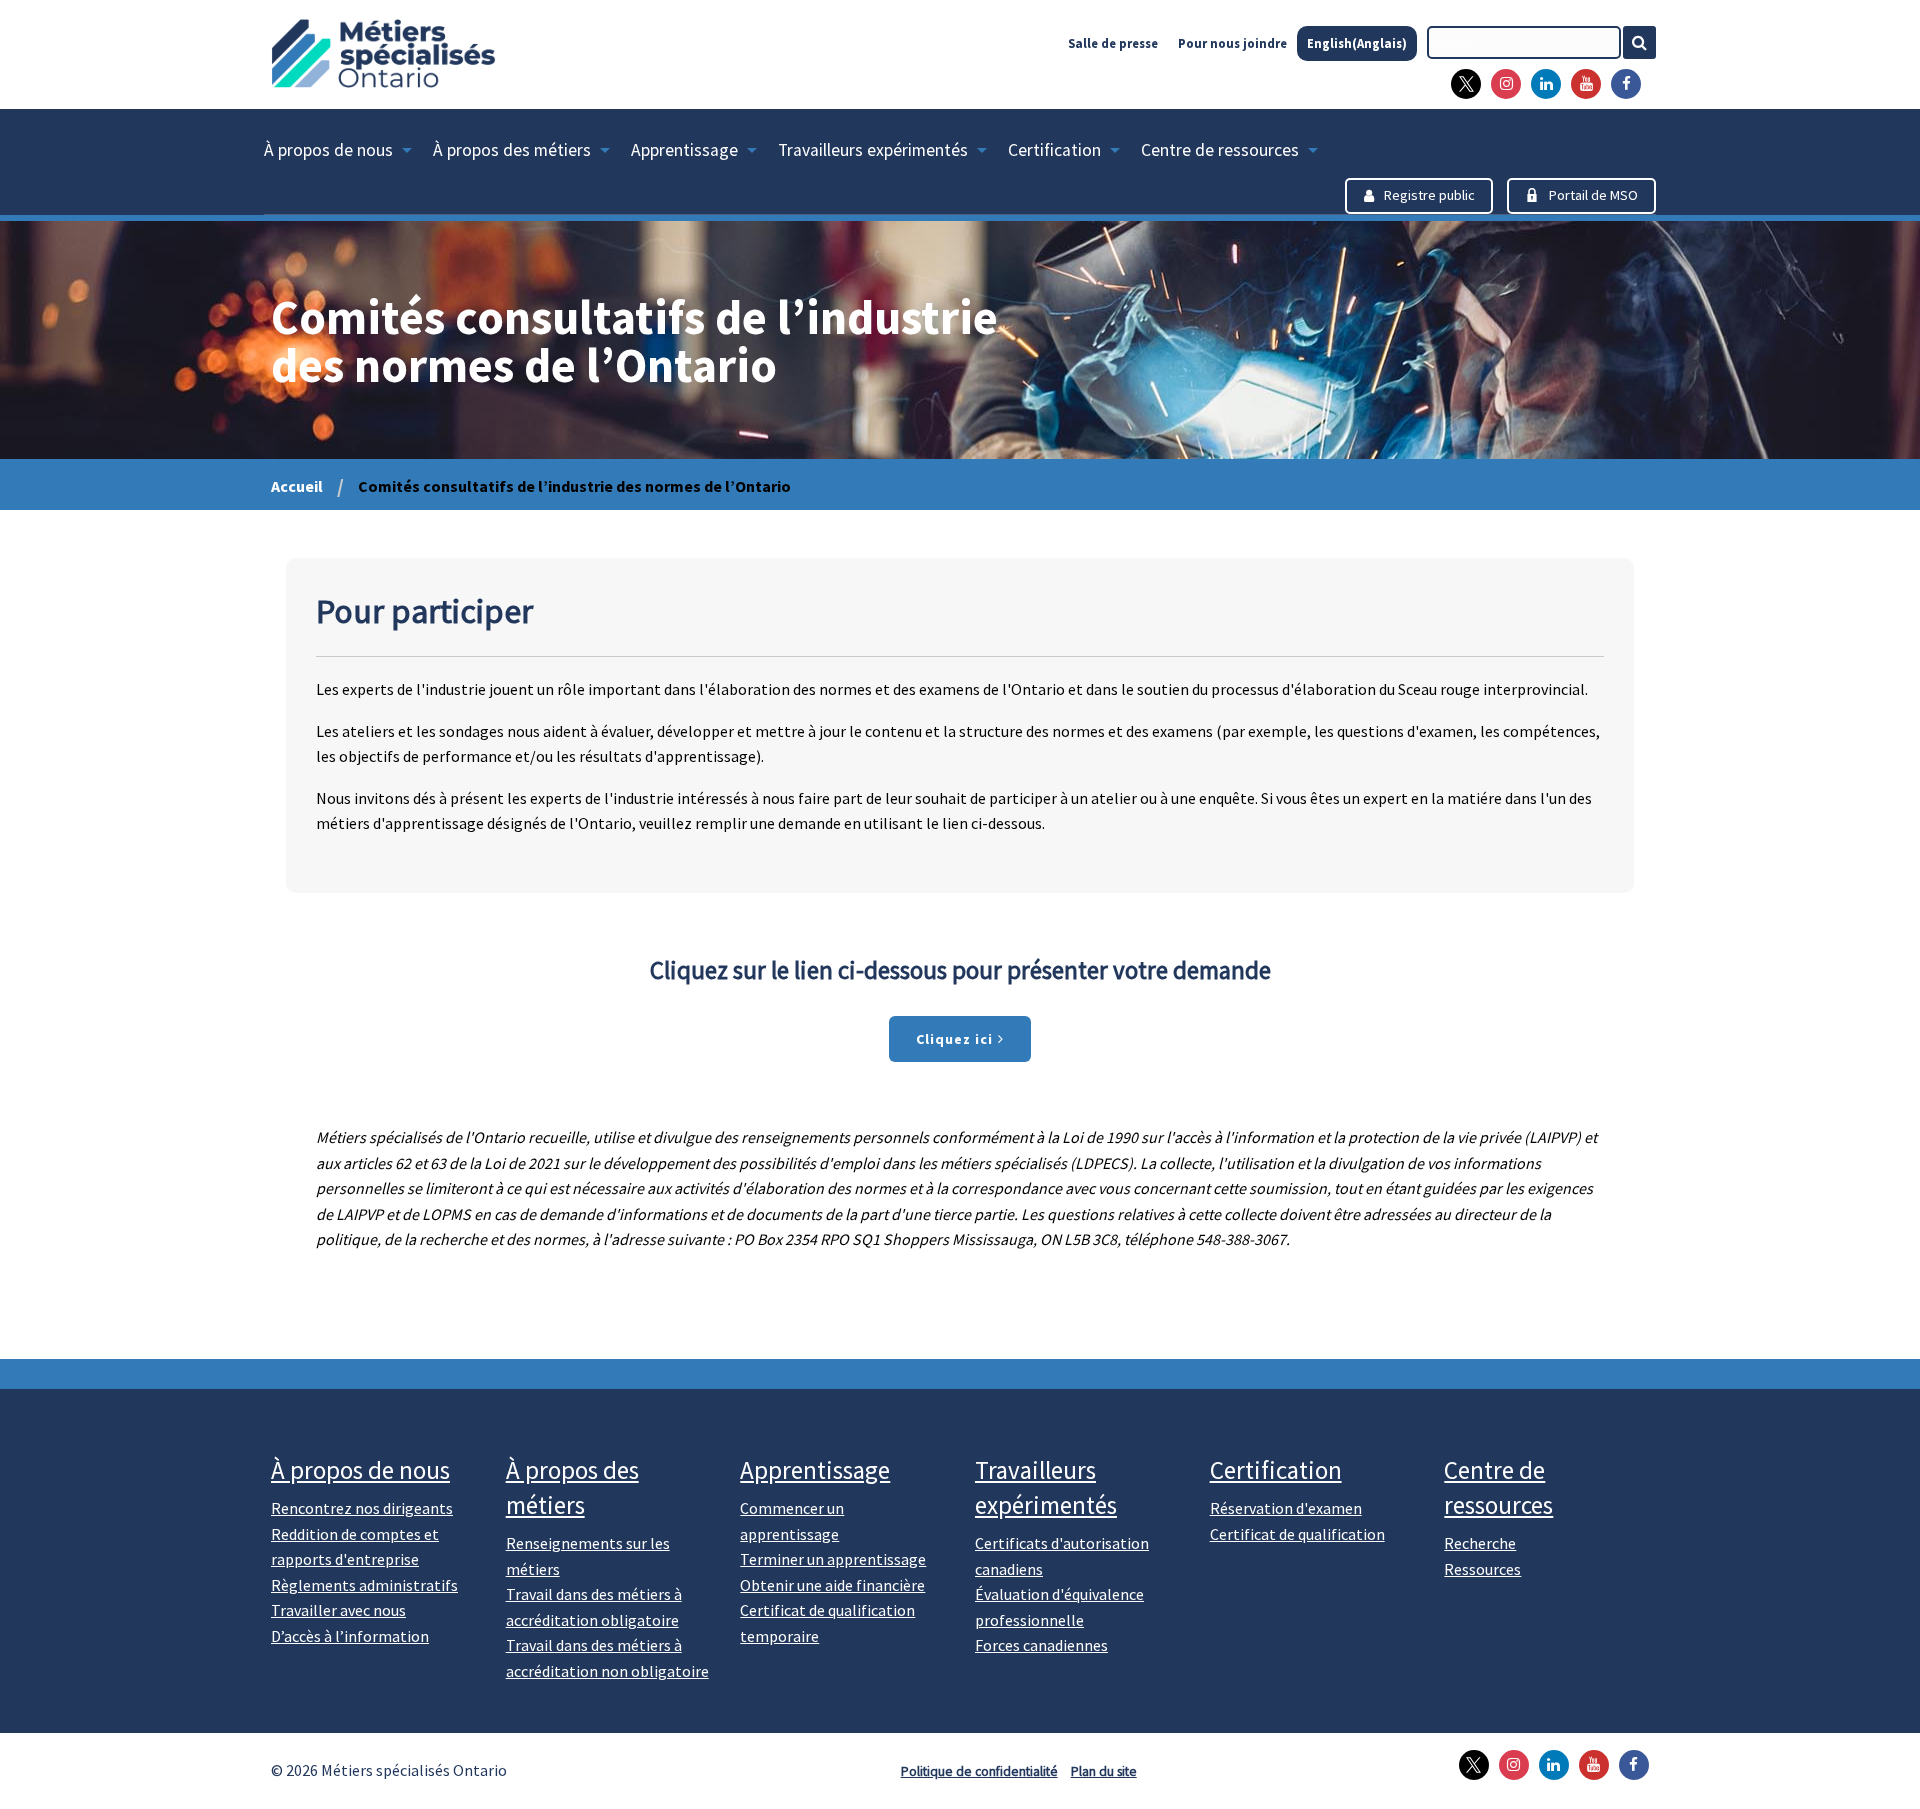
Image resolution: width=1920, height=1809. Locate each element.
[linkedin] (1541, 84)
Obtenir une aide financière (832, 1585)
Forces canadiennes (1041, 1645)
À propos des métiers (512, 150)
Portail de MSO (1593, 195)
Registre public (1429, 195)
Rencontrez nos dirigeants (362, 1508)
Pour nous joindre (1232, 43)
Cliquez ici (956, 1039)
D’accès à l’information (350, 1636)
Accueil (297, 486)
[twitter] (1461, 84)
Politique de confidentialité (979, 1771)
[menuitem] (348, 154)
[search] (1524, 42)
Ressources (1482, 1569)
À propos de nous (328, 150)
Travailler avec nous (338, 1610)
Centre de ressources (1220, 150)
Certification (1054, 150)
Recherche (1480, 1543)
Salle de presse (1113, 43)
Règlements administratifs (364, 1585)
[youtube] (1581, 84)
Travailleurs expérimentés (873, 150)
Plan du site (1104, 1771)
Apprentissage (684, 150)
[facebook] (1621, 84)
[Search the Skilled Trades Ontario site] (1648, 42)
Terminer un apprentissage (833, 1559)
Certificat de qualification (1297, 1534)
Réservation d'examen (1286, 1508)
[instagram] (1501, 84)
